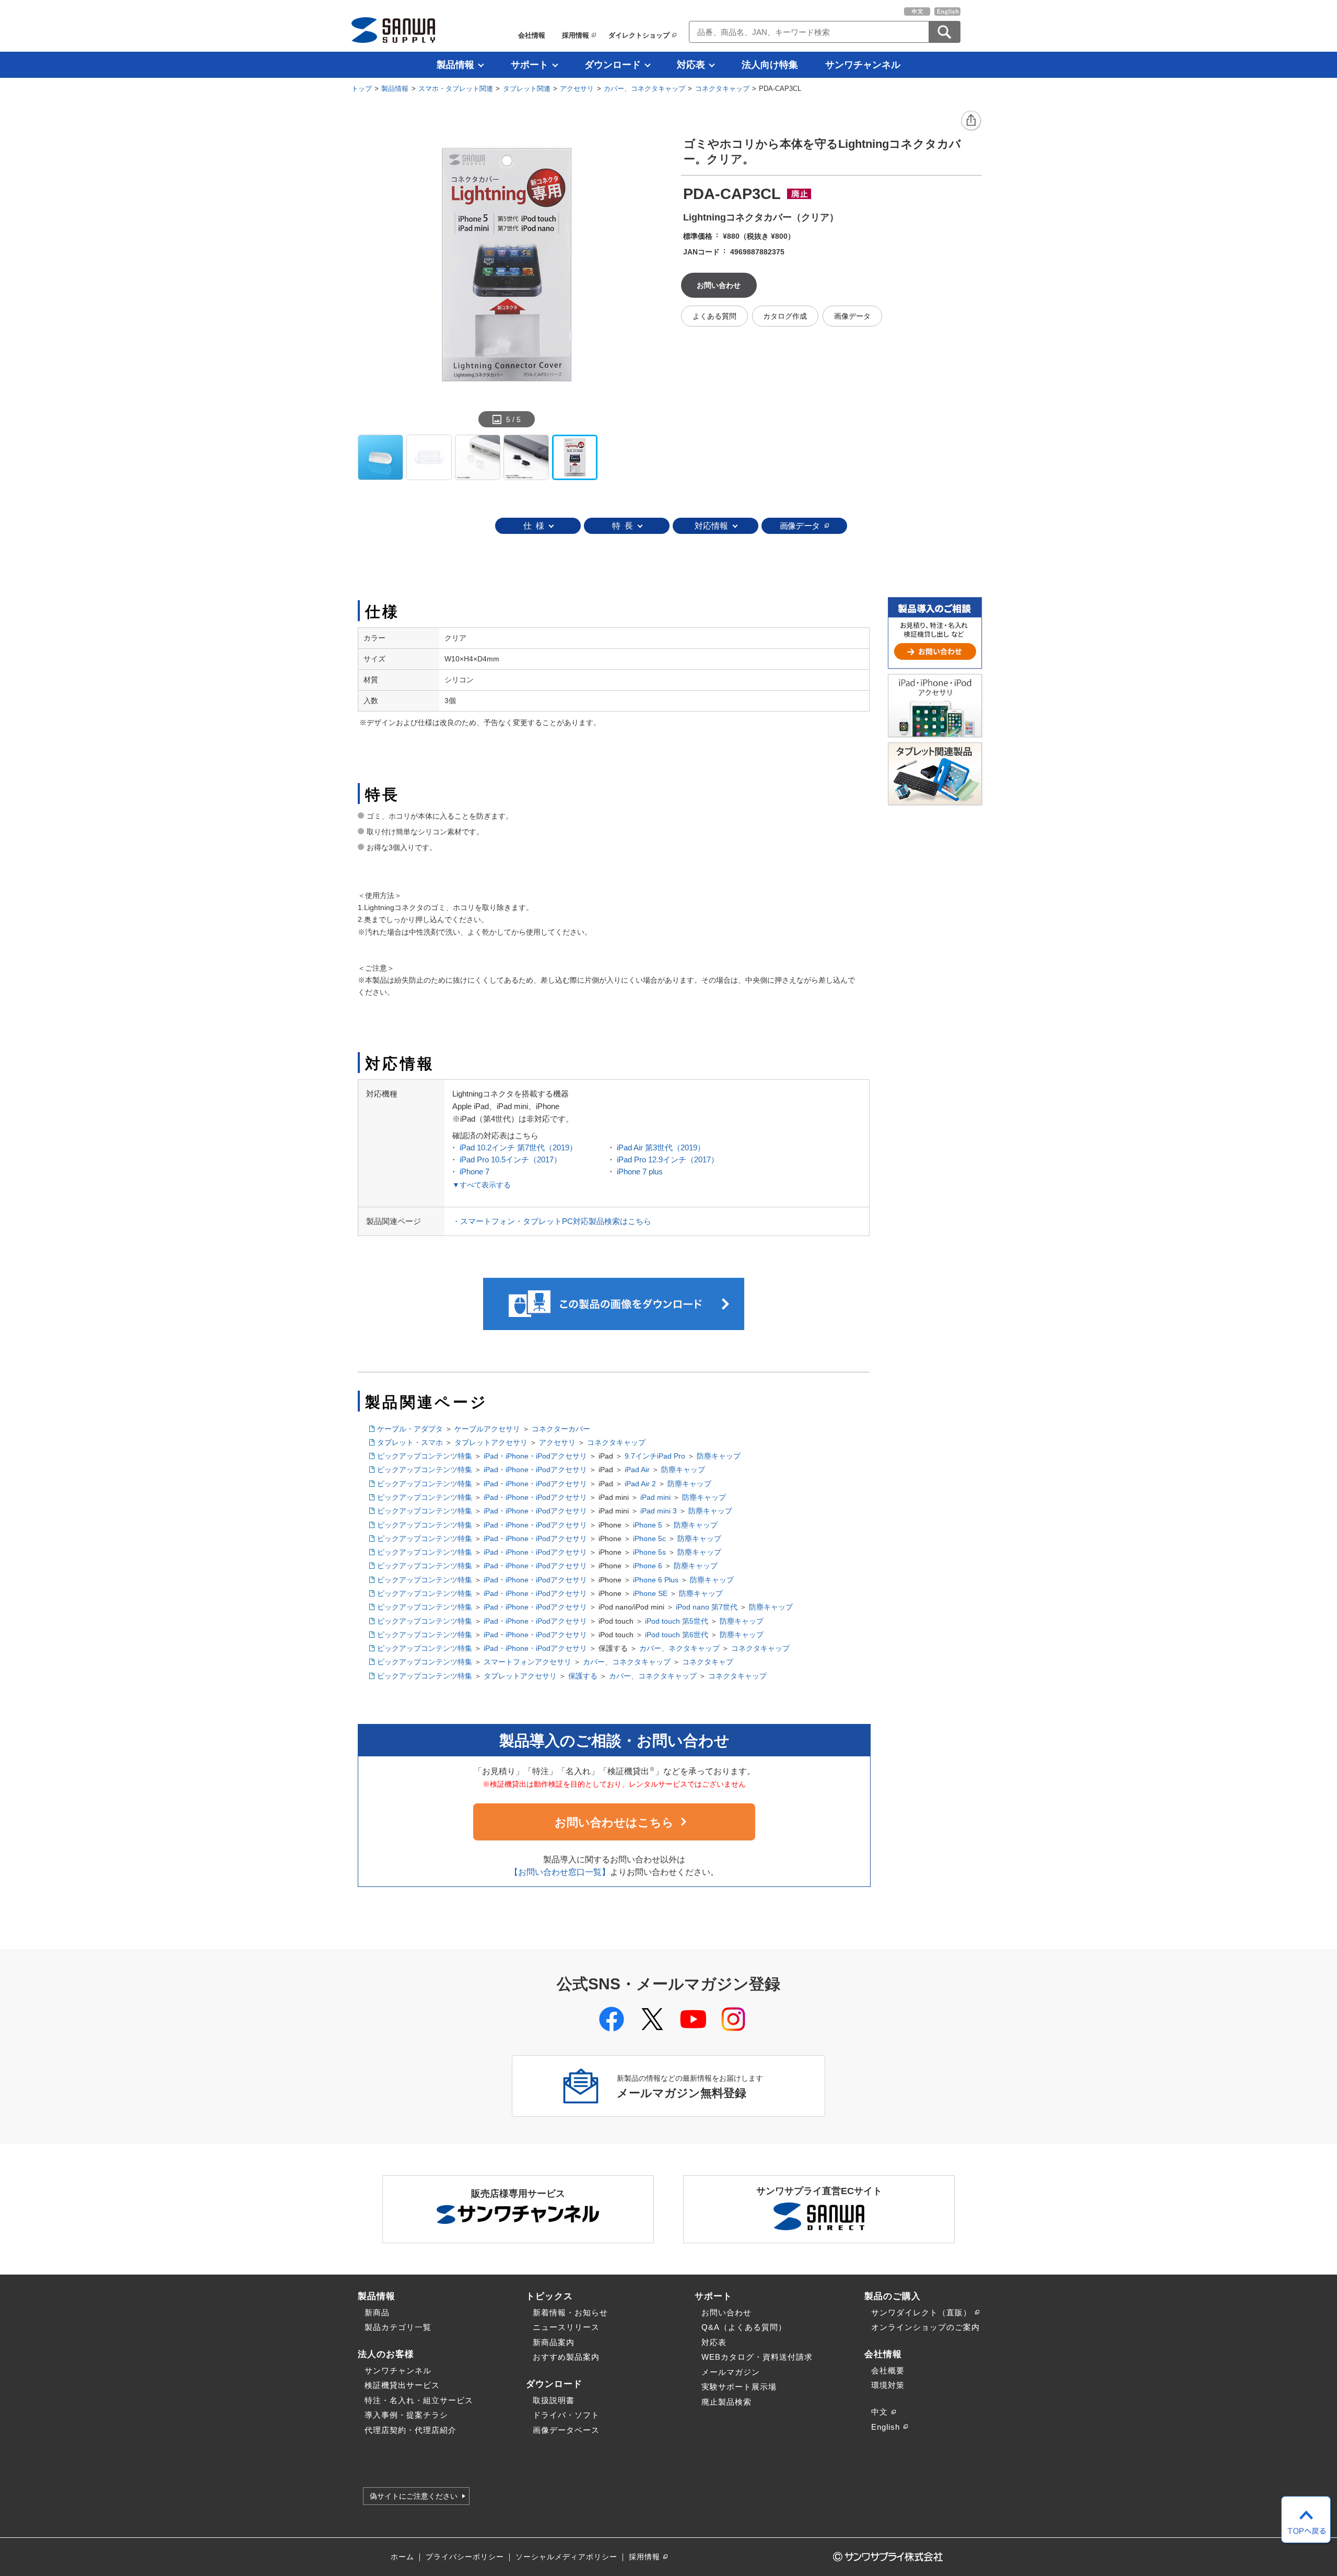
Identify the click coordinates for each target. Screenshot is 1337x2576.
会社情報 (532, 35)
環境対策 (888, 2385)
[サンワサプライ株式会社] (393, 30)
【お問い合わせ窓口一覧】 (560, 1872)
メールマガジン (731, 2372)
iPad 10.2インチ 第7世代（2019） (518, 1147)
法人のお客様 (386, 2354)
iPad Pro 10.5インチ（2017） (511, 1159)
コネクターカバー (561, 1429)
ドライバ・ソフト (566, 2415)
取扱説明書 (554, 2400)
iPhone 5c (649, 1538)
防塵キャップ (719, 1456)
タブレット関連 (527, 89)
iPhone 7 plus (640, 1172)
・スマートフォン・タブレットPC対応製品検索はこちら (552, 1221)
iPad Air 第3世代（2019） (661, 1147)
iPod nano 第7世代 (707, 1607)
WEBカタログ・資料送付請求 (757, 2357)
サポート (530, 65)
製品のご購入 (893, 2296)
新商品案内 (554, 2342)
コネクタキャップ (722, 89)
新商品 (377, 2312)
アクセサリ (577, 89)
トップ (362, 89)
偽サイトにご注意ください (414, 2496)
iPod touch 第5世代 (677, 1621)
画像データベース (566, 2430)
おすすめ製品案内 (566, 2357)
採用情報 (576, 35)
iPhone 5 (648, 1525)
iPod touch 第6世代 (677, 1635)
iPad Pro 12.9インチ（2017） (668, 1159)
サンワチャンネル (863, 65)
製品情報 (455, 65)
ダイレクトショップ (639, 35)
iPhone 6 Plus (656, 1580)
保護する (583, 1676)
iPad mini (655, 1497)
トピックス (549, 2296)
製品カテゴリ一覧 (398, 2327)
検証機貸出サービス (402, 2385)
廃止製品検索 (726, 2402)
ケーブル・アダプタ (410, 1429)
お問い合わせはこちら (614, 1822)
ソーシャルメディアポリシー (566, 2557)
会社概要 (888, 2370)
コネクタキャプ (708, 1662)
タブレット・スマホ (410, 1442)
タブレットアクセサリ (491, 1442)
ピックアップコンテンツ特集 (425, 1456)
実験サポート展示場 (739, 2387)
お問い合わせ (726, 2312)
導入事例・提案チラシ (406, 2415)
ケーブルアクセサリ (487, 1429)
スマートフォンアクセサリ (527, 1662)
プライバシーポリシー (465, 2557)
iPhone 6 (648, 1566)
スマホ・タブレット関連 (456, 89)
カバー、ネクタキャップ (679, 1648)
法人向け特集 (770, 65)
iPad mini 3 (659, 1511)
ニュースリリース (566, 2327)
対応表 (691, 65)
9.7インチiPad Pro (655, 1456)
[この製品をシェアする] (971, 121)
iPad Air (637, 1470)
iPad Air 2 (640, 1484)
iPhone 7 (474, 1172)
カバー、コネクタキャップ (644, 89)
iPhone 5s (649, 1552)
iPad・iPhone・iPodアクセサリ (535, 1456)
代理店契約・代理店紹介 (411, 2430)
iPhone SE (650, 1593)
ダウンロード (613, 65)
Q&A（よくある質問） (744, 2327)
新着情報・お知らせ (570, 2312)
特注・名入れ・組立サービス (419, 2400)
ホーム (402, 2557)
